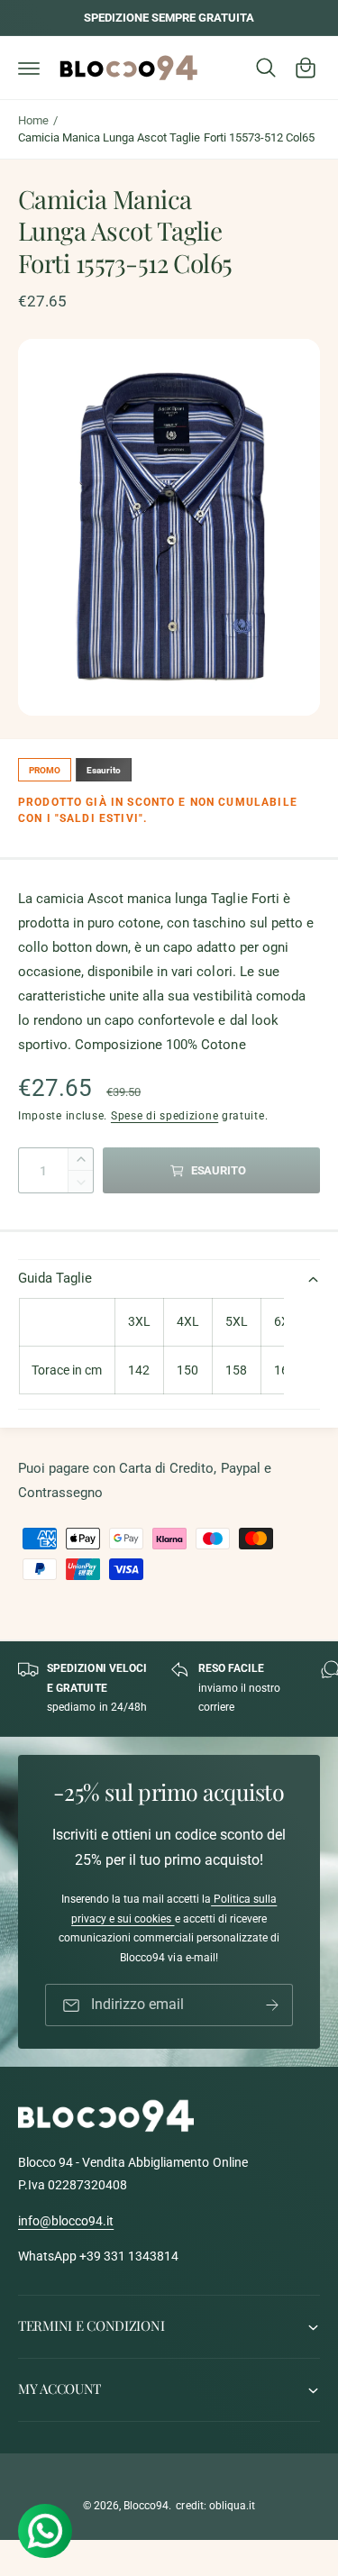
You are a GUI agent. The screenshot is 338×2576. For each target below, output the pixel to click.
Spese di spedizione (164, 1116)
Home (33, 120)
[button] (29, 68)
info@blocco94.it (66, 2221)
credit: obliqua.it (215, 2506)
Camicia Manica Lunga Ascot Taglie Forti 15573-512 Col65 (166, 137)
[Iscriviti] (272, 2005)
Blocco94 (146, 2506)
